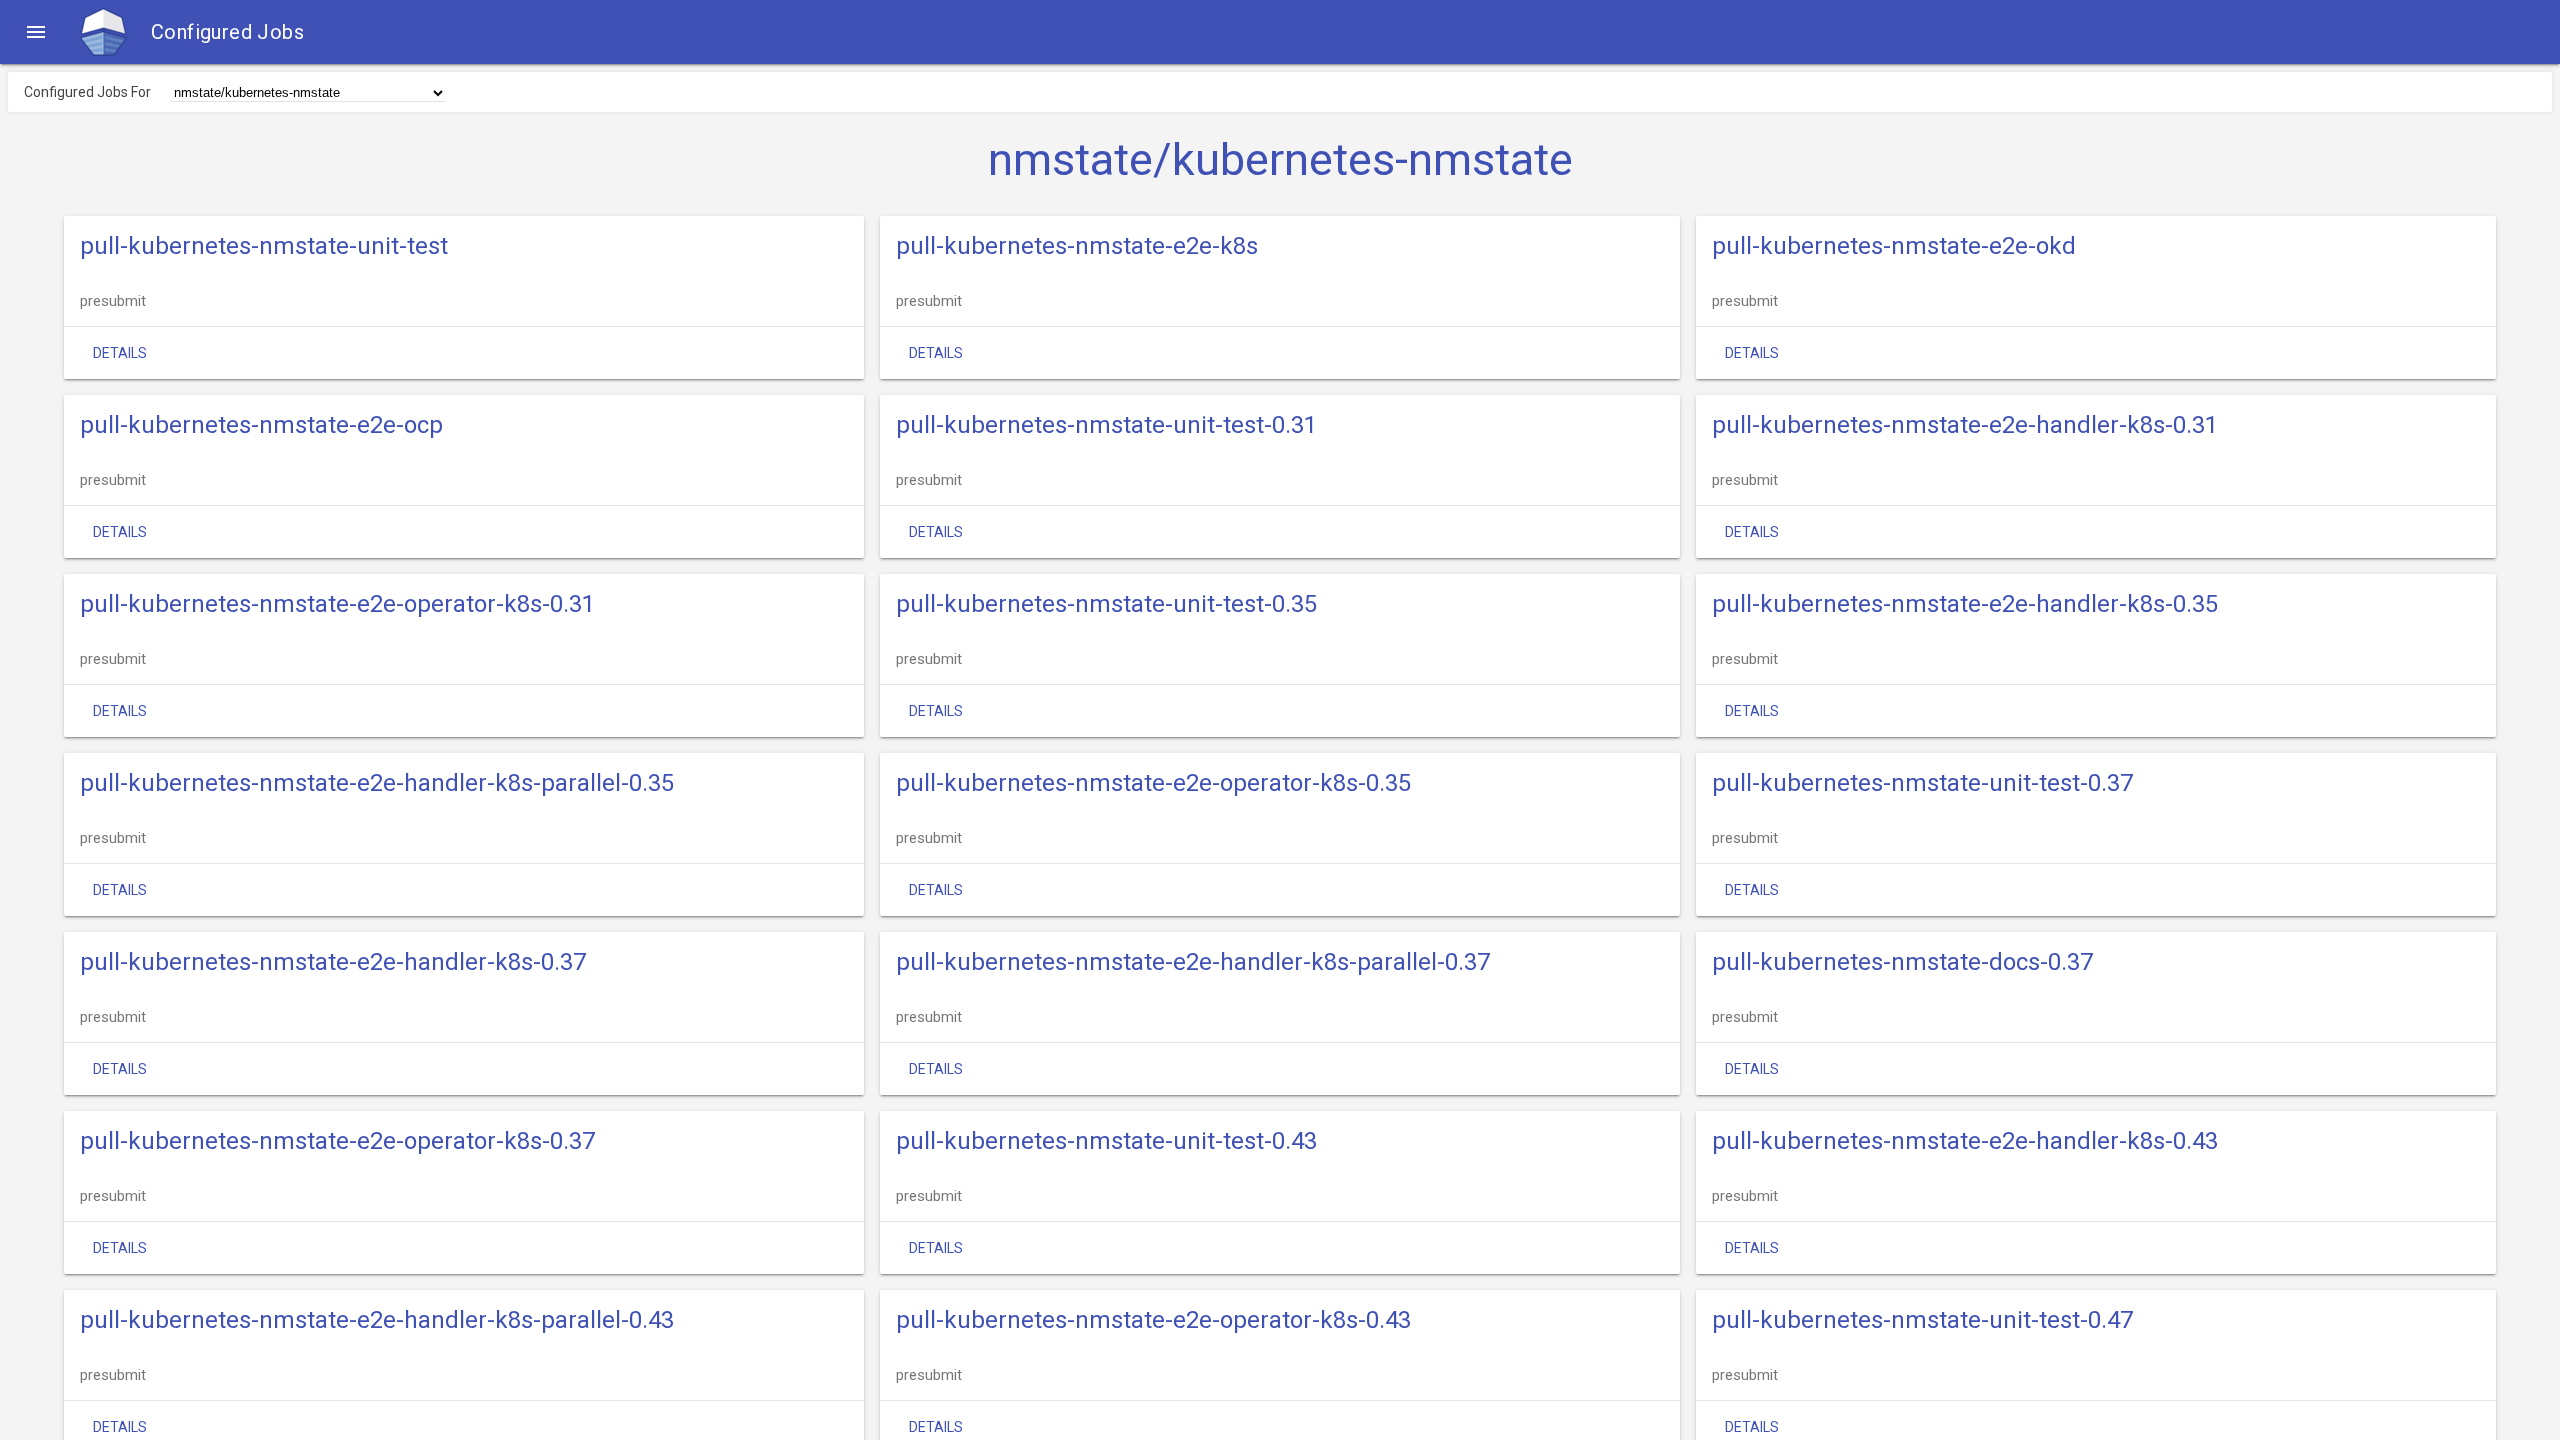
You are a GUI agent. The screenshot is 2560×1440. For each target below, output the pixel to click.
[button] (36, 32)
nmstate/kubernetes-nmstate (1280, 160)
